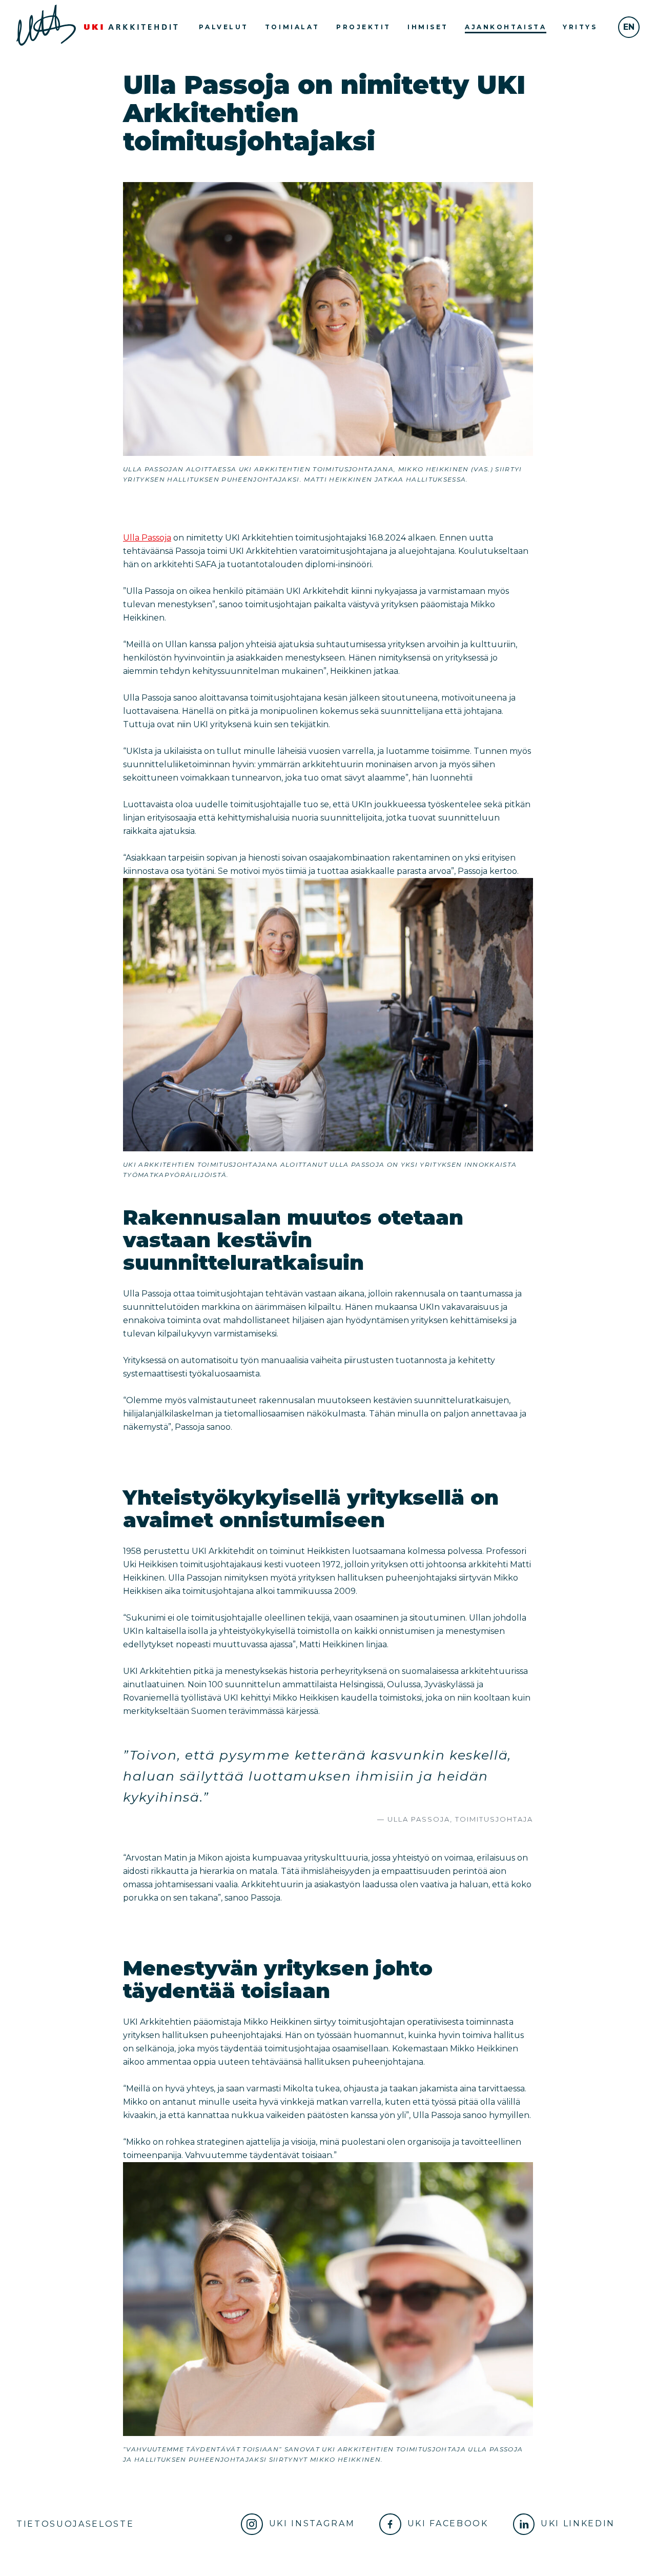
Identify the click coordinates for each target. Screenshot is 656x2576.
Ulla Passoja (147, 538)
